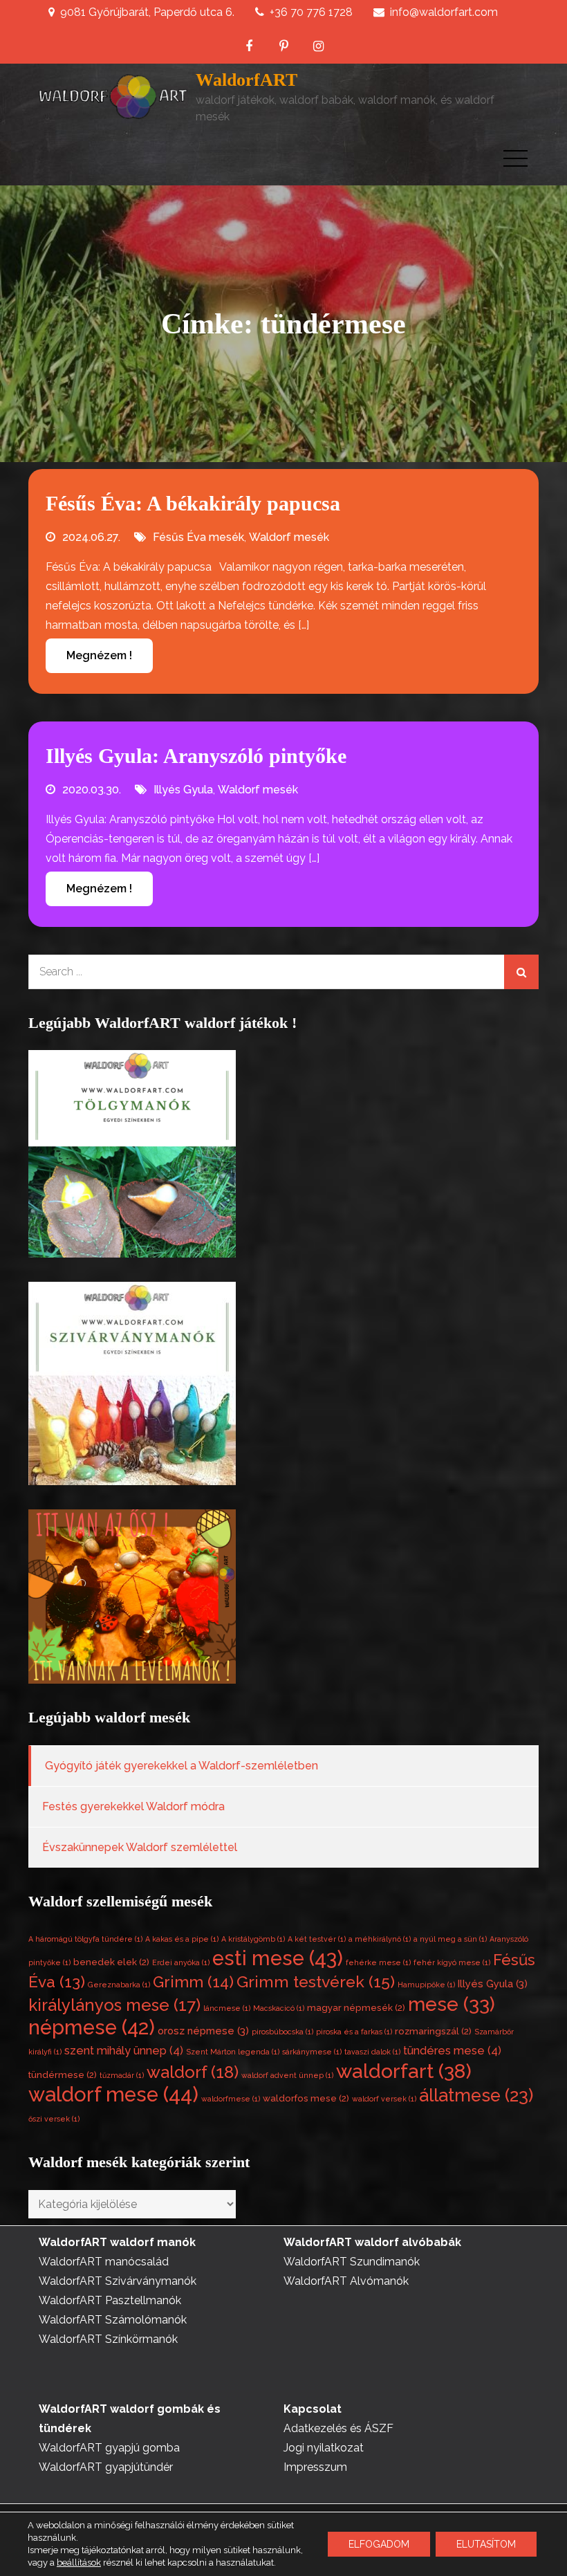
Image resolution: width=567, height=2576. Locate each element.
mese (452, 2004)
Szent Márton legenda (233, 2052)
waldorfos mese (306, 2098)
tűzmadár (122, 2075)
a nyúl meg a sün (450, 1939)
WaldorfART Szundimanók (352, 2262)
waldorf (193, 2072)
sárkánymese (312, 2052)
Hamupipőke (426, 1985)
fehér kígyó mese (452, 1962)
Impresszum (315, 2467)
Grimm (193, 1982)
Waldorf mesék (289, 537)
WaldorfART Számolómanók (113, 2320)
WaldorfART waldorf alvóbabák (372, 2242)
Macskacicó (279, 2008)
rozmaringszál (433, 2031)
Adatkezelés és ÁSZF (338, 2428)
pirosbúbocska (282, 2032)
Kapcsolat (313, 2409)
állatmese (476, 2095)
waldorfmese (231, 2099)
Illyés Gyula (183, 790)
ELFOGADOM (379, 2544)
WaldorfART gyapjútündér (106, 2467)
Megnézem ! (99, 655)
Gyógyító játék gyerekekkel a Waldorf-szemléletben (182, 1766)
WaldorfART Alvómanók (346, 2281)
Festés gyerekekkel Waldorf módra (133, 1806)
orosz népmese (203, 2031)
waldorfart (404, 2071)
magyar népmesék (356, 2008)
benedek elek (111, 1962)
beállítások (79, 2563)
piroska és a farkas (354, 2032)
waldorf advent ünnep (287, 2075)
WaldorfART (247, 80)
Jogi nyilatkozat (324, 2448)
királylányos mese (114, 2005)
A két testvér (317, 1939)
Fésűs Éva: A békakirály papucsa (193, 503)
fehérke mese (378, 1962)
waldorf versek (384, 2099)
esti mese (278, 1958)
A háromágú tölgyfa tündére (85, 1939)
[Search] (521, 972)
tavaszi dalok (372, 2052)
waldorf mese (113, 2094)
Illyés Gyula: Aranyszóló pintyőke (196, 756)
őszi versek (54, 2119)
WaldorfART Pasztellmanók (110, 2300)
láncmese (227, 2008)
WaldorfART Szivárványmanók (118, 2281)
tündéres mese (452, 2051)
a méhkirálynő (380, 1939)
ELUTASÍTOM (486, 2544)
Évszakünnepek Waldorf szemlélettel (140, 1847)
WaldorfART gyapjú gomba (109, 2448)
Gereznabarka (119, 1985)
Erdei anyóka (181, 1962)
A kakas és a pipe (182, 1939)
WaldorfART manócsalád (104, 2262)
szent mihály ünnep (124, 2051)
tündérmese (63, 2075)
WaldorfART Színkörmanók (108, 2339)
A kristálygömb (253, 1939)
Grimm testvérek (316, 1981)
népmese (92, 2027)
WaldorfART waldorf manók (117, 2242)
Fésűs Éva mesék (198, 537)
